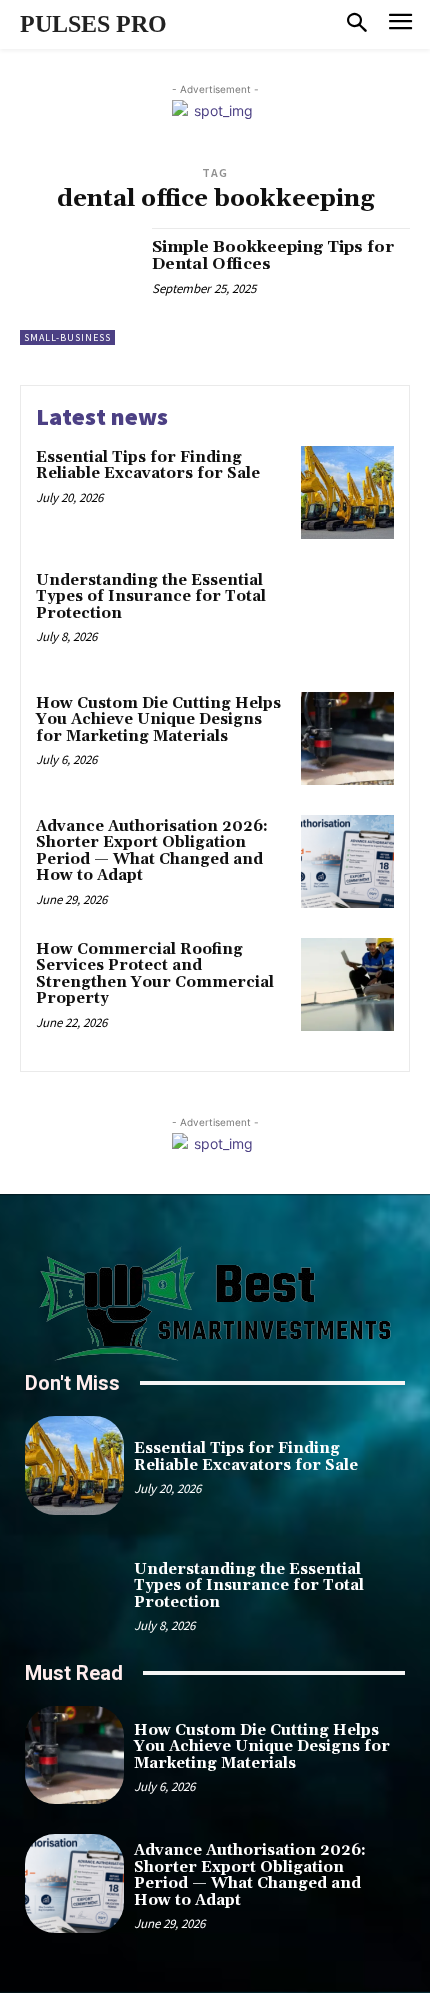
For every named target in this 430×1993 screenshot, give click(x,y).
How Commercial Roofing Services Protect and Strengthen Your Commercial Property (155, 974)
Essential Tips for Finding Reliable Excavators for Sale (148, 466)
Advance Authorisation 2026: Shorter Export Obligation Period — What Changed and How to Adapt (152, 851)
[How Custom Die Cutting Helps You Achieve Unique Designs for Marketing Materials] (347, 738)
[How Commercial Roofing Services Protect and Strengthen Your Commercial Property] (347, 984)
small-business (67, 337)
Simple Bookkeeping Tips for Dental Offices (273, 256)
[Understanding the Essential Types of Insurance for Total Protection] (347, 615)
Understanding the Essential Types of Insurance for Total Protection (151, 597)
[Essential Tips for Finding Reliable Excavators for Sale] (347, 492)
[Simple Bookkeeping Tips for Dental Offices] (78, 286)
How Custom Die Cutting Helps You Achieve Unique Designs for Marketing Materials (158, 720)
